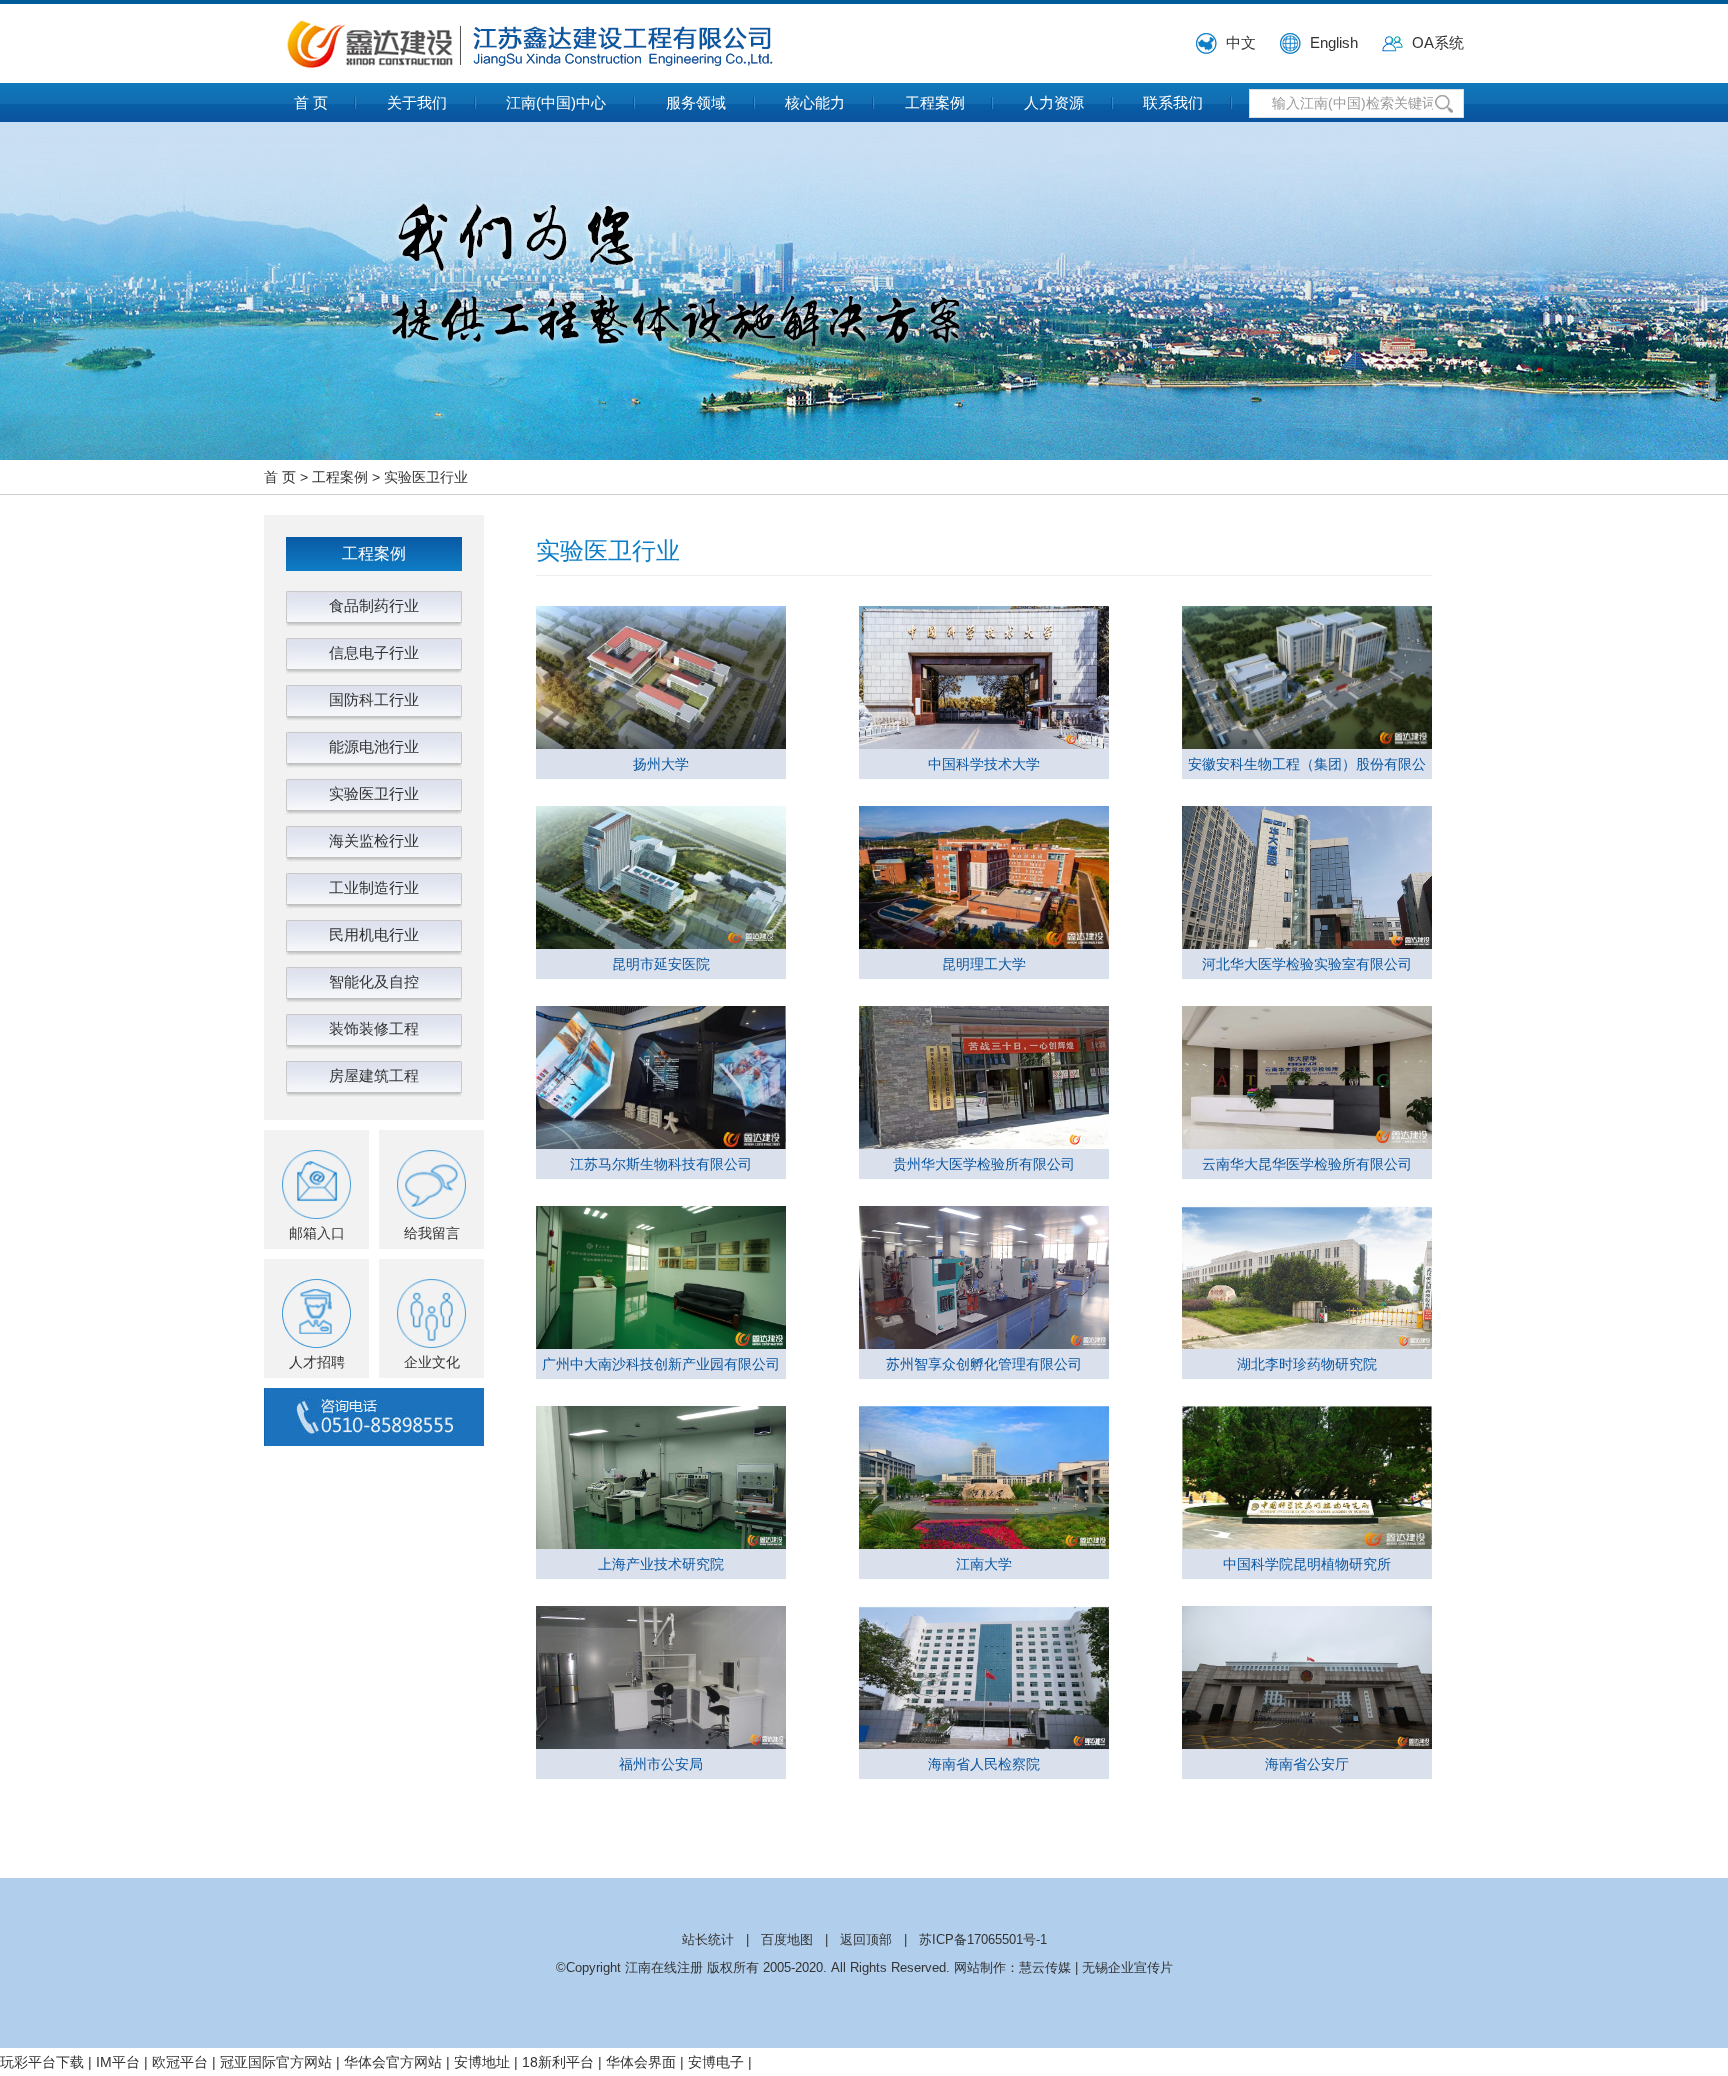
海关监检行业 (374, 840)
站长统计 (708, 1939)
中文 (1241, 42)
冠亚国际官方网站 (276, 2062)
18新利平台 (558, 2062)
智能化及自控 (374, 981)
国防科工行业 (374, 699)
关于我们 (417, 102)
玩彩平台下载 (42, 2062)
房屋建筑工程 (374, 1075)
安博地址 (482, 2062)
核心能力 (815, 102)
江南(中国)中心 (556, 102)
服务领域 (696, 102)
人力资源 (1054, 102)
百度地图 (787, 1939)
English (1334, 42)
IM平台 (118, 2062)
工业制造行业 (374, 887)
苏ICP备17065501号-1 (983, 1939)
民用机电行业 (374, 934)
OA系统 (1438, 42)
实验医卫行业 (426, 477)
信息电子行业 (374, 652)
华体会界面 (641, 2062)
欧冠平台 (180, 2062)
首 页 (311, 102)
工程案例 (935, 102)
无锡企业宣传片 (1127, 1967)
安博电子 (716, 2062)
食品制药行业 (374, 605)
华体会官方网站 (393, 2062)
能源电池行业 (374, 746)
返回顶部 (866, 1939)
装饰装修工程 (374, 1028)
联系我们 (1173, 102)
